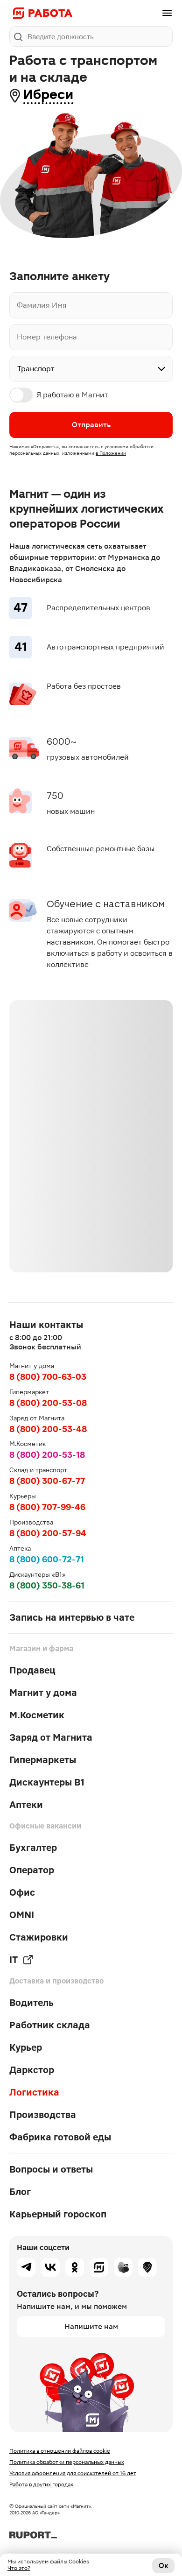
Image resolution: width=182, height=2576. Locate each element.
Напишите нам (91, 2326)
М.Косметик (37, 1715)
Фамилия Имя (42, 305)
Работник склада (50, 2025)
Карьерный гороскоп (58, 2214)
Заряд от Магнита (51, 1737)
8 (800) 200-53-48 (48, 1429)
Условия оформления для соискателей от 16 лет (73, 2473)
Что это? (19, 2568)
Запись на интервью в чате (72, 1617)
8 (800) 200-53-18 (47, 1455)
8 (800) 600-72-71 (47, 1559)
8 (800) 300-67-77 (47, 1481)
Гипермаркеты (43, 1760)
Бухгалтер (33, 1848)
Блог (20, 2192)
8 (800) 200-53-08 (48, 1403)
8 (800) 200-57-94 (48, 1533)
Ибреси (48, 95)
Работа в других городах (41, 2484)
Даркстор (32, 2070)
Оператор (32, 1870)
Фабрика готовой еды (60, 2137)
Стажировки (39, 1937)
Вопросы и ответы (51, 2169)
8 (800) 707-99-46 (47, 1507)
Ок (164, 2565)
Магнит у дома (43, 1693)
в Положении (111, 453)
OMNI (22, 1915)
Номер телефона (47, 337)
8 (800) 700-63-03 (48, 1377)
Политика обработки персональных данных (67, 2462)
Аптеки (26, 1805)
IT (14, 1960)
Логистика (34, 2092)
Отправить (91, 425)
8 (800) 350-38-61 (47, 1585)
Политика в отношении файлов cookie (60, 2451)
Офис (22, 1892)
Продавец (32, 1670)
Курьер (26, 2047)
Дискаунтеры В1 (47, 1782)
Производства (43, 2115)
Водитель (31, 2003)
